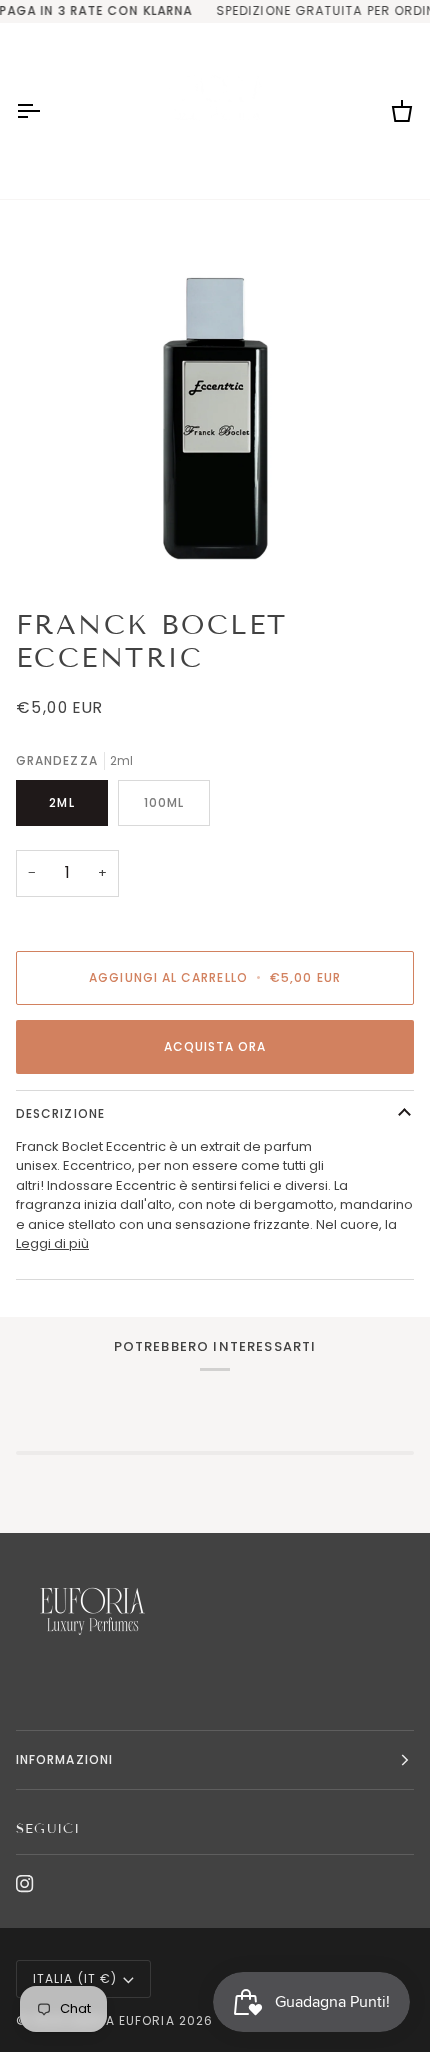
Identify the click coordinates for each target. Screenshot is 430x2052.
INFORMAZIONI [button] (64, 1759)
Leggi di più (52, 1243)
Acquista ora (215, 1046)
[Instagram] (25, 1884)
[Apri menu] (46, 111)
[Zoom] (215, 396)
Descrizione (60, 1113)
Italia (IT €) (75, 1978)
